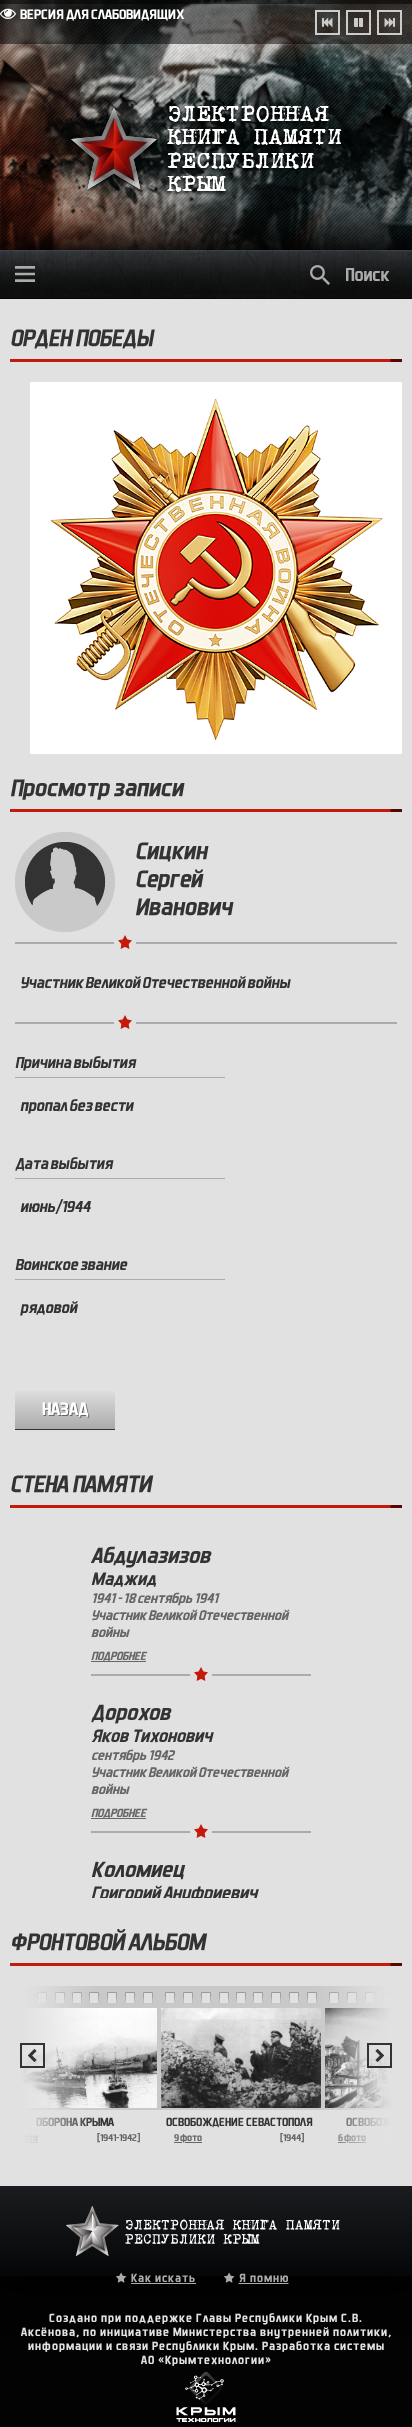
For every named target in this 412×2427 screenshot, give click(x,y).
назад (65, 1409)
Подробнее (118, 1656)
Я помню (264, 2278)
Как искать (163, 2278)
